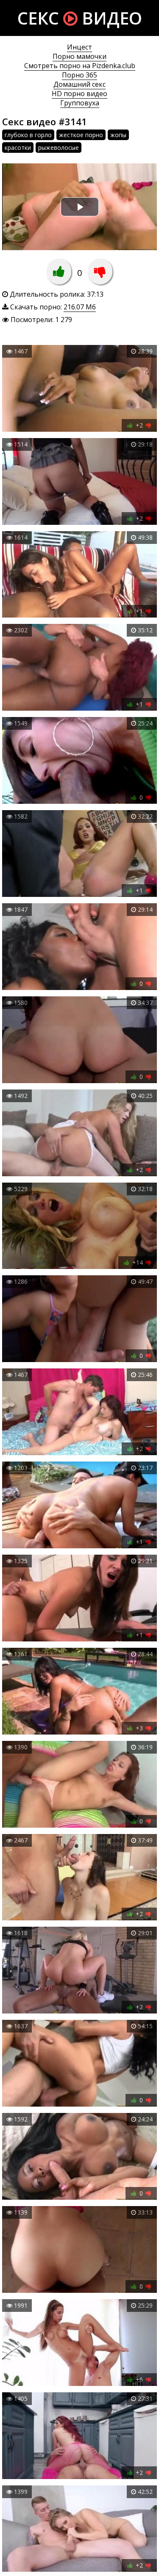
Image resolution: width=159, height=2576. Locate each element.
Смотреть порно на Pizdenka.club (80, 66)
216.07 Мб (80, 307)
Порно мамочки (79, 56)
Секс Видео (80, 18)
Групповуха (80, 103)
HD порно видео (79, 94)
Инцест (79, 47)
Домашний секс (79, 84)
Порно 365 (79, 75)
